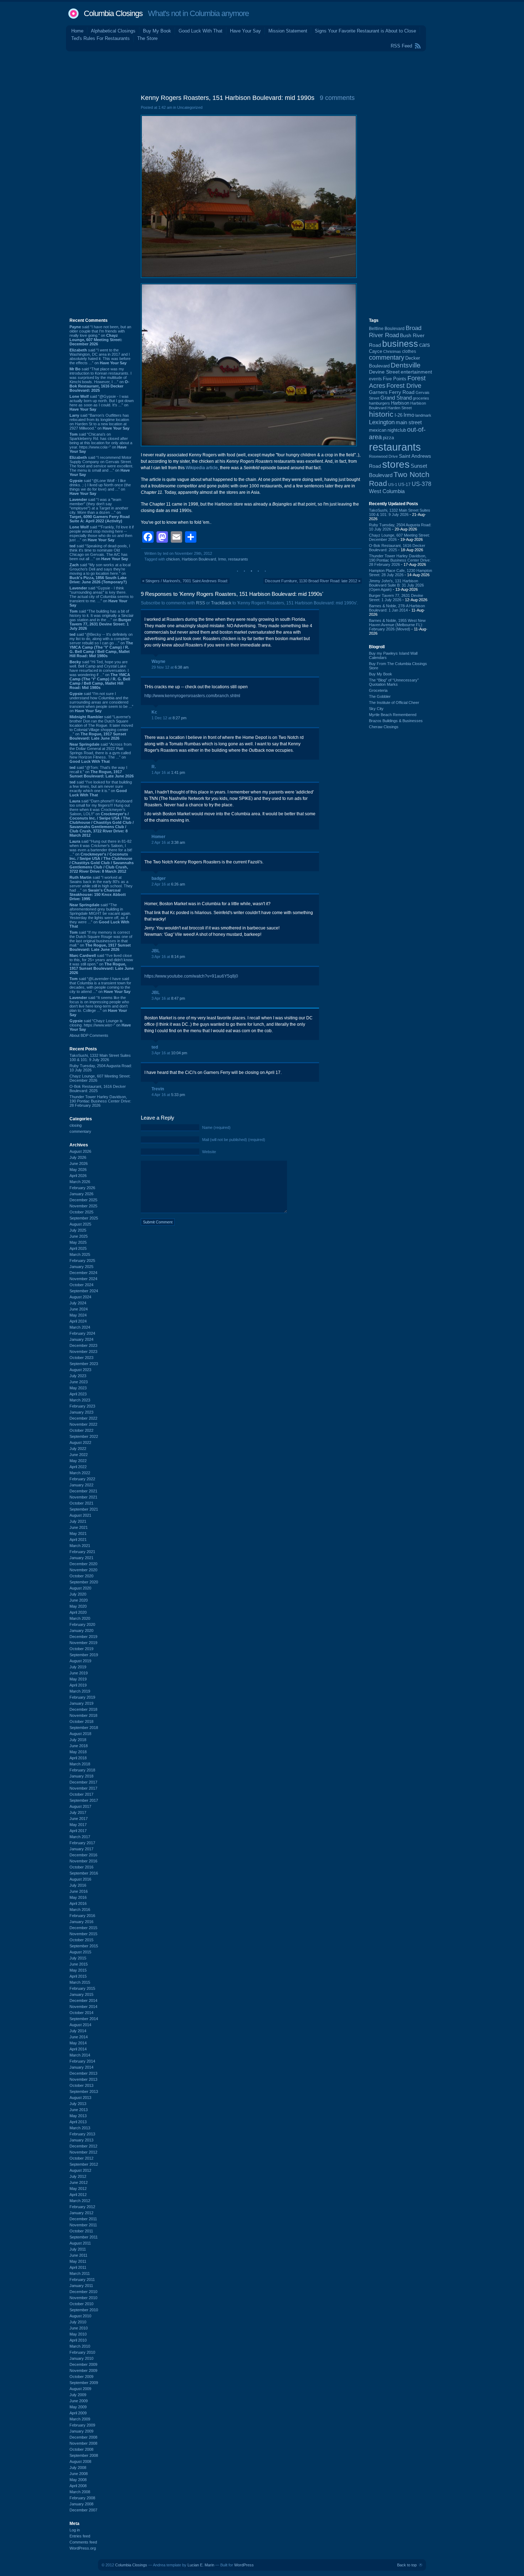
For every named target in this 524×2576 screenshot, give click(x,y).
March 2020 (80, 1618)
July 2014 (78, 2031)
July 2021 (78, 1521)
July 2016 (78, 1885)
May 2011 (78, 2261)
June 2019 (79, 1673)
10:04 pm (179, 1053)
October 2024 (81, 1285)
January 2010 (81, 2358)
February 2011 (82, 2280)
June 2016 (79, 1891)
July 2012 (78, 2176)
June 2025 (79, 1236)
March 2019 (80, 1691)
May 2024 (78, 1315)
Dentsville (406, 365)
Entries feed (80, 2536)
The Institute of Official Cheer (394, 703)
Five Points (395, 379)
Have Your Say (245, 31)
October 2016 (81, 1867)
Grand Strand (396, 398)
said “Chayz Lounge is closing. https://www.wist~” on (100, 1025)
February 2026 (82, 1188)
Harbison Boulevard (199, 559)
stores (396, 464)
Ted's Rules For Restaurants (101, 38)
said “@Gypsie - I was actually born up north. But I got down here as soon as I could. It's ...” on (102, 403)
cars (425, 345)
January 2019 (81, 1703)
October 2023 (81, 1358)
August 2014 (80, 2025)
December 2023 (83, 1345)
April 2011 (78, 2267)
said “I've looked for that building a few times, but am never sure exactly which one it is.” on (101, 788)
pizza (388, 438)
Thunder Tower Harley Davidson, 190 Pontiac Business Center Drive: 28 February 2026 (100, 1101)
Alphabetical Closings (113, 31)
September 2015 (84, 1946)
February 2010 (82, 2352)
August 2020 (80, 1588)
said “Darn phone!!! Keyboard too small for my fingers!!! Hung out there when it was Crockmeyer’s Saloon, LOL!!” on (102, 818)
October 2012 (81, 2158)
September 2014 (84, 2019)
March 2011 (80, 2273)
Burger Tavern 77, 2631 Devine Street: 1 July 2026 (396, 598)
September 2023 (84, 1364)
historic (381, 414)
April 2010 (78, 2340)
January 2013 (81, 2140)
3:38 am (178, 842)
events (375, 379)
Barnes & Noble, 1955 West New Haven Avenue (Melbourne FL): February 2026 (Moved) (397, 625)
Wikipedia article (202, 468)
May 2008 (78, 2480)
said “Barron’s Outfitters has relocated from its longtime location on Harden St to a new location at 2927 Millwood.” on (99, 422)
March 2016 (80, 1910)
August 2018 (80, 1734)
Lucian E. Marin (201, 2565)
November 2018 (83, 1715)
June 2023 (79, 1382)
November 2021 (83, 1497)
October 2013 (81, 2085)
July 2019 (78, 1667)
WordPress (244, 2565)
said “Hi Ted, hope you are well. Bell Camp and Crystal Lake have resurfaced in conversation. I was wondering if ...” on (100, 675)
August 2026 (80, 1151)
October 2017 (81, 1794)
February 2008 (82, 2498)
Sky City (376, 709)
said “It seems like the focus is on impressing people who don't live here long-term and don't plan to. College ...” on (99, 1006)
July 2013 (78, 2104)
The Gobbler (380, 696)
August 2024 (80, 1297)
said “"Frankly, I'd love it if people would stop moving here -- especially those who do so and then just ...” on (102, 533)
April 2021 (78, 1540)
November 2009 (83, 2370)
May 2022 (78, 1461)
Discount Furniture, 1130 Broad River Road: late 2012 (311, 581)
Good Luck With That (201, 31)
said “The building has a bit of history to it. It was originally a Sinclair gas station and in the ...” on (102, 620)
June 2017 (79, 1819)
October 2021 (81, 1503)
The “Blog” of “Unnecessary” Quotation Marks (394, 682)
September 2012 (84, 2164)
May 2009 (78, 2407)
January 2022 (81, 1485)
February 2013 (82, 2134)
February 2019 (82, 1697)
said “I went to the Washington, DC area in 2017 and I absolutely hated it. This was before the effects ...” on (100, 356)
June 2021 (79, 1527)
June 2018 (79, 1746)
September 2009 (84, 2383)
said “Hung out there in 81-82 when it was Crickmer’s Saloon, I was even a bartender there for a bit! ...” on (102, 856)
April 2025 (78, 1248)
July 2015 (78, 1958)
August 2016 (80, 1879)
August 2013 (80, 2098)
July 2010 (78, 2322)
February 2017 (82, 1843)
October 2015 (81, 1940)
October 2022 (81, 1430)
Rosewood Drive (383, 456)
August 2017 (80, 1806)
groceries (421, 398)
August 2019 (80, 1661)
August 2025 (80, 1224)
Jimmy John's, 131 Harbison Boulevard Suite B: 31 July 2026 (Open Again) (396, 585)
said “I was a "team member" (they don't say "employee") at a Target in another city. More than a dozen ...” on (100, 510)
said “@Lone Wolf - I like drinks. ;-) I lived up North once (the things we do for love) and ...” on (100, 487)
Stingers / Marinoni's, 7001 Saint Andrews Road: (187, 581)
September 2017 (84, 1800)
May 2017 (78, 1825)
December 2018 (83, 1709)
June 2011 (78, 2255)
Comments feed (83, 2542)
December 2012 (83, 2146)
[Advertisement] (262, 71)
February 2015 (82, 1988)
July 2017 (78, 1812)
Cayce (376, 351)
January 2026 (81, 1194)
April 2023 (78, 1394)
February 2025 (82, 1261)
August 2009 (80, 2389)
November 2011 (83, 2225)
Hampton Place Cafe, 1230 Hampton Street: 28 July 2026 (400, 573)
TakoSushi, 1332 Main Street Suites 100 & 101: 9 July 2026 (100, 1058)
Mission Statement (288, 31)
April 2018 (78, 1758)
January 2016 (81, 1922)
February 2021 (82, 1552)
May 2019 (78, 1679)
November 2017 (83, 1788)
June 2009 (79, 2401)
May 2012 (78, 2189)
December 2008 (83, 2437)
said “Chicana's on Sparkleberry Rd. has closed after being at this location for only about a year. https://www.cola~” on (101, 443)
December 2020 (83, 1564)
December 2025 (83, 1200)
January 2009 (81, 2431)
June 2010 (79, 2328)
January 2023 (81, 1412)
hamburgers (379, 403)
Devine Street (384, 372)
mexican (378, 430)
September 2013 (84, 2091)
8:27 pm (179, 718)
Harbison (400, 403)
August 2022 (80, 1442)
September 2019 (84, 1655)
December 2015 (83, 1928)
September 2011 (84, 2237)
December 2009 (83, 2364)
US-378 (422, 484)
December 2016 (83, 1855)
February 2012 (82, 2207)
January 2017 (81, 1849)
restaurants (238, 559)
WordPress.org (83, 2548)
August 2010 (80, 2316)
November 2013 (83, 2079)
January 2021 (81, 1558)
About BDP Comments (89, 1035)
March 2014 (80, 2055)
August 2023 (80, 1370)
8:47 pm (178, 998)
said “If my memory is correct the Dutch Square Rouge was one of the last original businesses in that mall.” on (101, 941)
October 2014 (81, 2013)
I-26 (399, 415)
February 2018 (82, 1770)
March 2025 (80, 1254)
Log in (75, 2530)
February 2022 (82, 1479)
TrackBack (221, 603)
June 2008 (79, 2474)
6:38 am (182, 667)
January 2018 (81, 1776)
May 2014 (78, 2043)
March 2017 (80, 1837)
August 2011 (80, 2243)
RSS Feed (401, 46)
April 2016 (78, 1903)
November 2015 (83, 1934)
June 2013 (79, 2110)
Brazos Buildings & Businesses (396, 721)
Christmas (392, 351)
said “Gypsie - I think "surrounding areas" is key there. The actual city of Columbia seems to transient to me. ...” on (101, 597)
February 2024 (82, 1333)
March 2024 (80, 1327)
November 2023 (83, 1352)
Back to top (407, 2565)
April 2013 (78, 2122)
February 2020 (82, 1624)
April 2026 (78, 1176)
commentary (80, 1131)
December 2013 (83, 2073)
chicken (173, 559)
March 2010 (80, 2346)
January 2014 (81, 2067)
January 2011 (81, 2286)
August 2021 (80, 1515)
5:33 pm (178, 1095)
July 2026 (78, 1157)
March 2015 (80, 1982)
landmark (423, 415)
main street (409, 422)
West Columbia (387, 491)
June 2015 (79, 1964)
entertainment (416, 372)
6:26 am (178, 884)
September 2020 (84, 1582)
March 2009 (80, 2419)
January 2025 (81, 1267)
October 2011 (81, 2231)
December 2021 (83, 1491)
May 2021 (78, 1533)
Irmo (222, 559)
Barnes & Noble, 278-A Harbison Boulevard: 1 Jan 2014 (397, 608)
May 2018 (78, 1752)
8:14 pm (178, 957)
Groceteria (378, 690)
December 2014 (83, 2001)
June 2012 (79, 2182)
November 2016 (83, 1861)
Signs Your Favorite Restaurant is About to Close (365, 31)
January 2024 (81, 1339)
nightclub (397, 430)
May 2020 (78, 1606)
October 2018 (81, 1721)
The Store (147, 38)
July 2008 (78, 2468)
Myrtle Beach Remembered (393, 715)
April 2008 (78, 2486)
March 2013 (80, 2128)
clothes (409, 351)
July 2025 (78, 1230)
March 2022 (80, 1473)
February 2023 (82, 1406)
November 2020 (83, 1570)
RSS (201, 603)
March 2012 (80, 2201)
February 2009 (82, 2425)
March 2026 (80, 1182)
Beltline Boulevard (387, 329)
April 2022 (78, 1467)
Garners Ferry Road (392, 392)
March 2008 (80, 2492)
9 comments (337, 98)
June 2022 (79, 1455)
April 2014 (78, 2049)
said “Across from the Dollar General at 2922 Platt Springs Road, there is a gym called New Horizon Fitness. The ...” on (101, 753)
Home (77, 31)
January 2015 (81, 1994)
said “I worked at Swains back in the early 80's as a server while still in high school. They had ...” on (101, 888)
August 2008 (80, 2461)
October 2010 (81, 2304)
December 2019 (83, 1637)
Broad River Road (395, 332)
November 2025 (83, 1206)
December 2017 (83, 1782)
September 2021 (84, 1509)
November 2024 (83, 1279)
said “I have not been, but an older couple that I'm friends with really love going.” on (100, 335)
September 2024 (84, 1291)
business (400, 344)
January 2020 (81, 1631)
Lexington (382, 422)
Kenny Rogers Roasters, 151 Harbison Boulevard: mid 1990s (228, 98)
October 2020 (81, 1576)
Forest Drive (404, 386)
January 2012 (81, 2213)
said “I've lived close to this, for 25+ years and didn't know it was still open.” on (102, 964)
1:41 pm (178, 772)
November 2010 (83, 2298)
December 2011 (83, 2219)
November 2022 (83, 1424)
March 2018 (80, 1764)
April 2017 (78, 1831)
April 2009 (78, 2413)
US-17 (404, 485)
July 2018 (78, 1740)
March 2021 (80, 1546)
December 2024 (83, 1273)
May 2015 (78, 1970)
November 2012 (83, 2152)
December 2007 (83, 2510)
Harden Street (400, 408)
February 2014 (82, 2061)
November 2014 (83, 2007)
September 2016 (84, 1873)
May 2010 (78, 2334)
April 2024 (78, 1321)
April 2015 (78, 1976)
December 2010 (83, 2292)
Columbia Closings (113, 13)
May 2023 (78, 1388)
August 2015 (80, 1952)
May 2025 (78, 1242)
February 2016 (82, 1916)
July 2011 (78, 2249)
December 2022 (83, 1418)
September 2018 (84, 1728)
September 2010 (84, 2310)
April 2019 (78, 1685)
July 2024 (78, 1303)
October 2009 (81, 2377)
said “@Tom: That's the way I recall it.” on (102, 772)
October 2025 (81, 1212)
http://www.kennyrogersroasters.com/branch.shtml (192, 696)
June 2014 (79, 2037)
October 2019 (81, 1649)
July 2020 (78, 1594)
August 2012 (80, 2170)
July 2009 (78, 2395)
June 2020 (79, 1600)
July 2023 (78, 1376)
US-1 (393, 485)
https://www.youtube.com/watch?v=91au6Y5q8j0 (191, 976)
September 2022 (84, 1436)
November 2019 (83, 1643)
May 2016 (78, 1897)
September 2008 (84, 2455)
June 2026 (79, 1163)
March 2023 (80, 1400)
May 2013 (78, 2116)
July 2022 (78, 1449)
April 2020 (78, 1612)
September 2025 (84, 1218)
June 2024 (79, 1309)
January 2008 (81, 2504)
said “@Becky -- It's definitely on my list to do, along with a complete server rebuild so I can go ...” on (101, 645)
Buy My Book (157, 31)
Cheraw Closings (384, 727)
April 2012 (78, 2195)
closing (76, 1125)
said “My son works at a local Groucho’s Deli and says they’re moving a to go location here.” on (100, 573)
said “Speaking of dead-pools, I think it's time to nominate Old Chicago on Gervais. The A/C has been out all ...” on (100, 552)
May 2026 (78, 1170)
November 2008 (83, 2443)
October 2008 (81, 2449)
